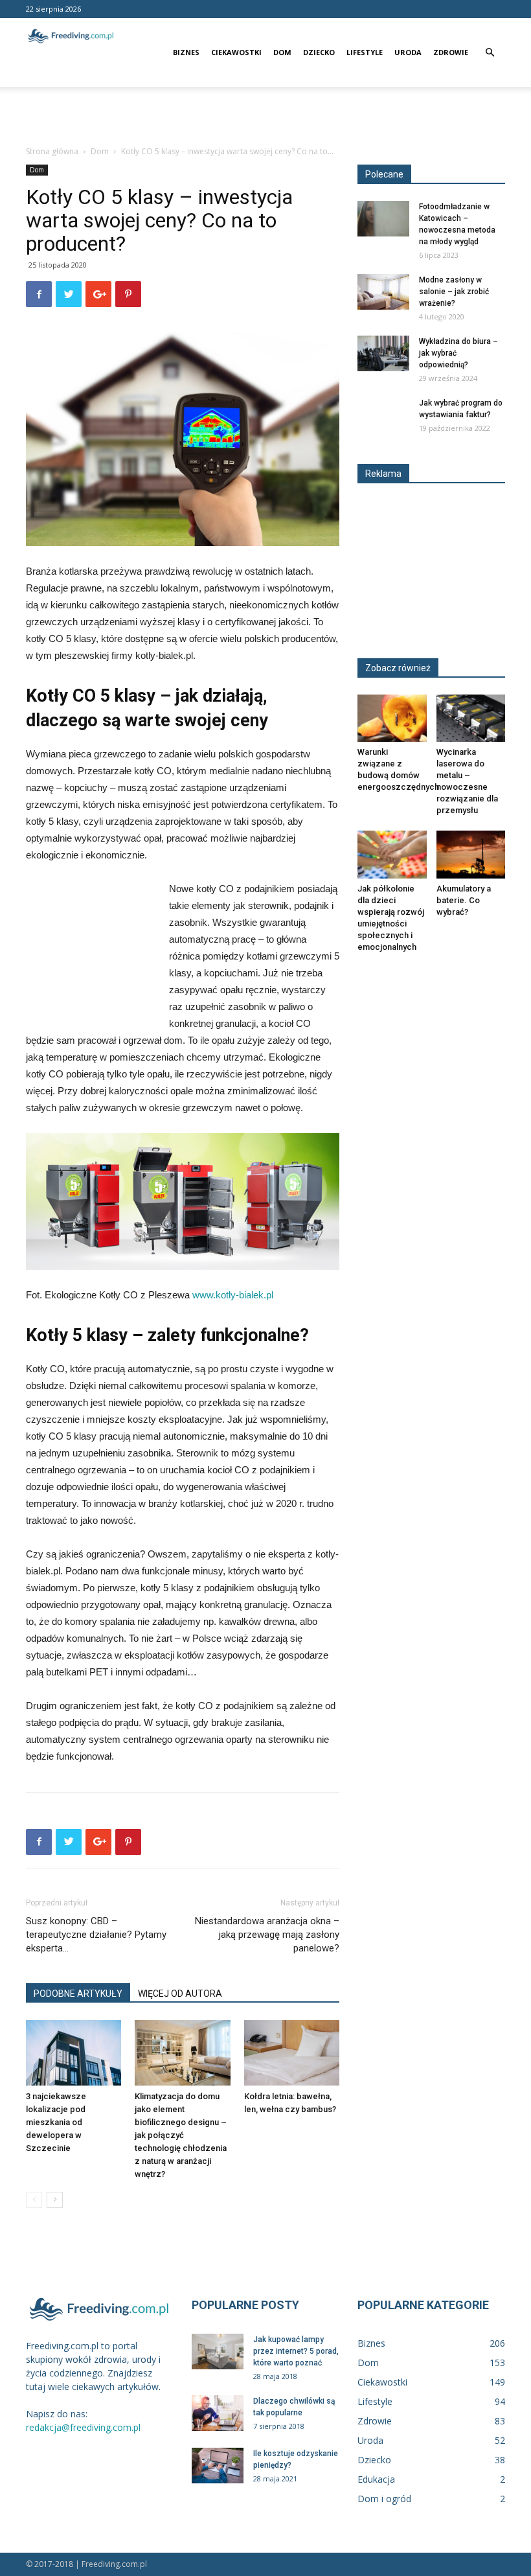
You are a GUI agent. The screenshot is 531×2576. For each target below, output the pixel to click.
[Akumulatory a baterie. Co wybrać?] (471, 854)
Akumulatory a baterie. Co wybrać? (464, 900)
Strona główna (52, 151)
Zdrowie (451, 52)
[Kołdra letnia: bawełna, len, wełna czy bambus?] (292, 2053)
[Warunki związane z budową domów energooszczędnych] (392, 718)
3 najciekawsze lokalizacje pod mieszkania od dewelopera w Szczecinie (56, 2122)
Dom (282, 52)
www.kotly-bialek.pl (233, 1295)
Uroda (408, 52)
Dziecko (319, 52)
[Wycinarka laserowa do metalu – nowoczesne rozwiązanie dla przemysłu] (471, 718)
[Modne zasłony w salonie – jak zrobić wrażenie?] (383, 292)
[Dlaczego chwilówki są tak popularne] (218, 2413)
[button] (490, 53)
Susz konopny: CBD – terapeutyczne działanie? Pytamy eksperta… (96, 1935)
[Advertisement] (265, 115)
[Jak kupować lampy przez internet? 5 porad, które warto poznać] (218, 2352)
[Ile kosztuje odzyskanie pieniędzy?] (218, 2466)
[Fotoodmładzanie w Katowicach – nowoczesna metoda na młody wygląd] (383, 219)
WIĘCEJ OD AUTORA (180, 1994)
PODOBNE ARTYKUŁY (78, 1994)
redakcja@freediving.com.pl (83, 2427)
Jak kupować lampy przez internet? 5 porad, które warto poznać (296, 2351)
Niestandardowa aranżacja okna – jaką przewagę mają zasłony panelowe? (267, 1935)
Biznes (186, 52)
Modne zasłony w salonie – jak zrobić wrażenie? (454, 292)
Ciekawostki (236, 52)
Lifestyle (365, 52)
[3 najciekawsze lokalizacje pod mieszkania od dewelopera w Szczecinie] (73, 2053)
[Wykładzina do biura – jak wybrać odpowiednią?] (383, 353)
